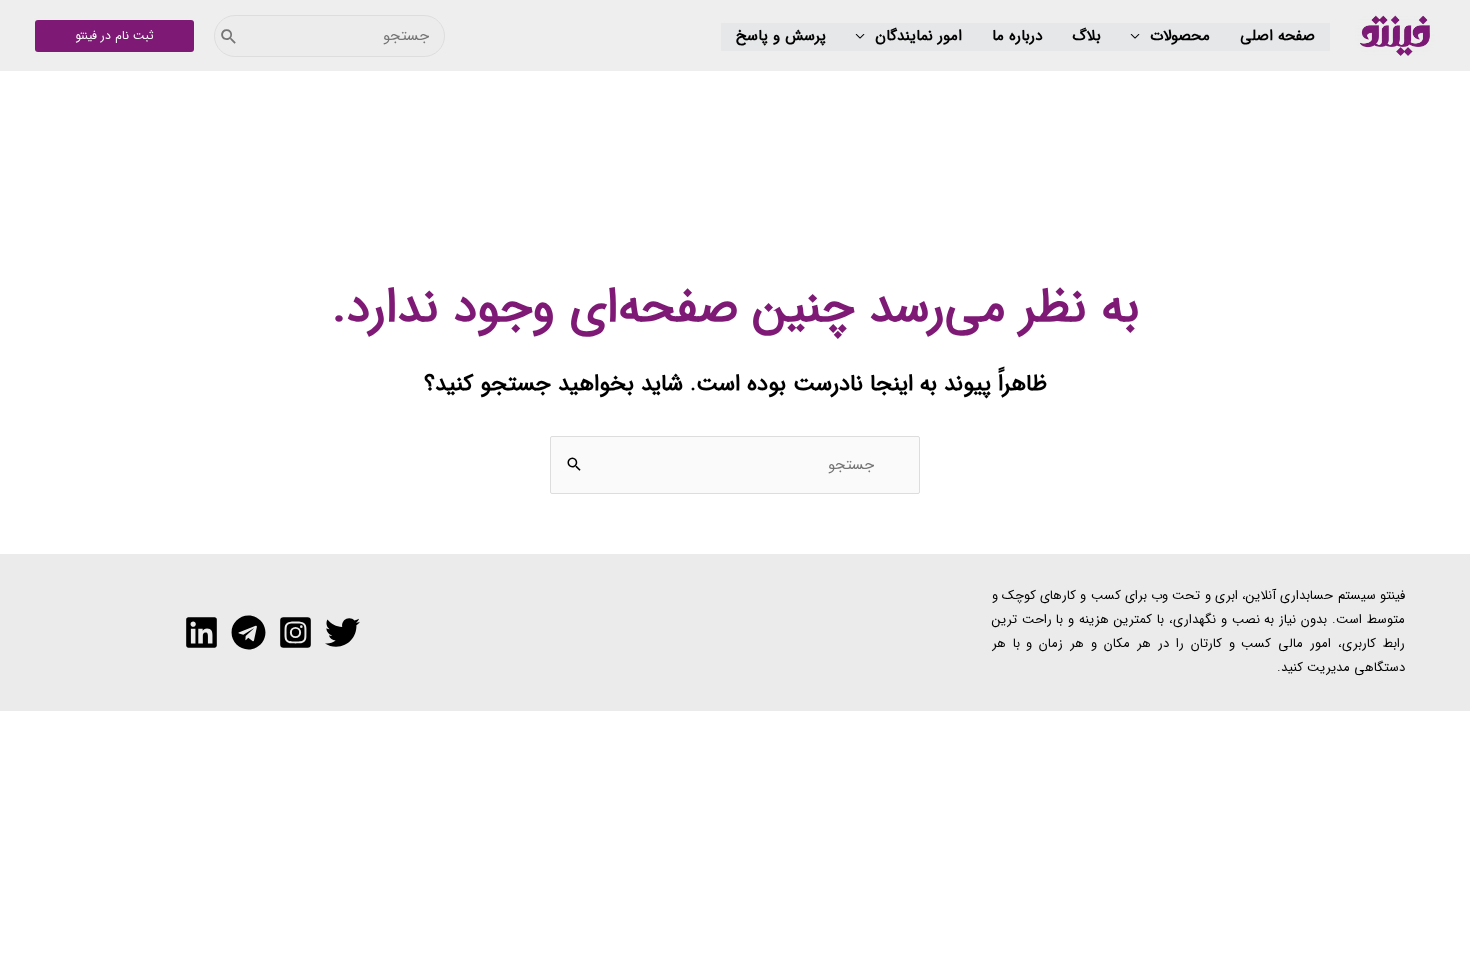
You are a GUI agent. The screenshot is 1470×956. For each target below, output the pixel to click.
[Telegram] (248, 632)
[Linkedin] (201, 632)
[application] (1140, 37)
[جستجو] (229, 36)
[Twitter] (342, 632)
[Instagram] (295, 632)
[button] (1170, 37)
